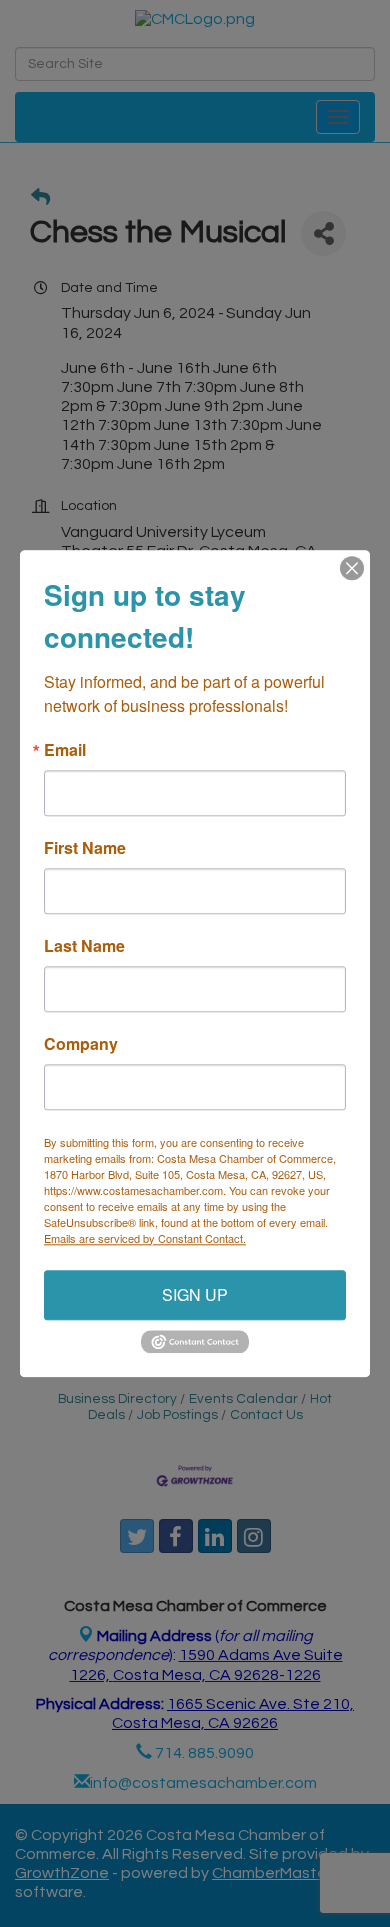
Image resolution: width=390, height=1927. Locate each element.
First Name (85, 848)
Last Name (84, 946)
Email (65, 750)
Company (81, 1044)
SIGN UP (195, 1294)
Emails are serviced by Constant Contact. (145, 1238)
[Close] (352, 568)
